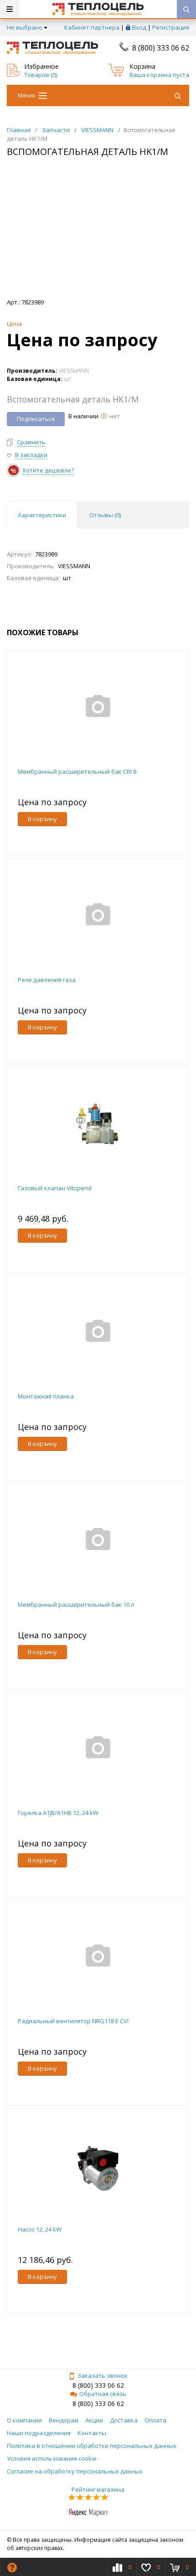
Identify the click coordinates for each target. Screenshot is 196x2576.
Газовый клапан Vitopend (55, 1188)
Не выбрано (25, 27)
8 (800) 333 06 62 (161, 48)
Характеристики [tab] (42, 515)
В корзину (42, 819)
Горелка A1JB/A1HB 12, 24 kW (58, 1813)
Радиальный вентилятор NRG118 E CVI (73, 2021)
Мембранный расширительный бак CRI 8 (77, 771)
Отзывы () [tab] (105, 515)
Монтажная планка (46, 1396)
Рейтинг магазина (98, 2489)
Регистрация (171, 27)
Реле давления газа (47, 980)
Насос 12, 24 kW (40, 2229)
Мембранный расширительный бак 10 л (76, 1604)
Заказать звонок (103, 2375)
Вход (139, 27)
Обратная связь (103, 2394)
